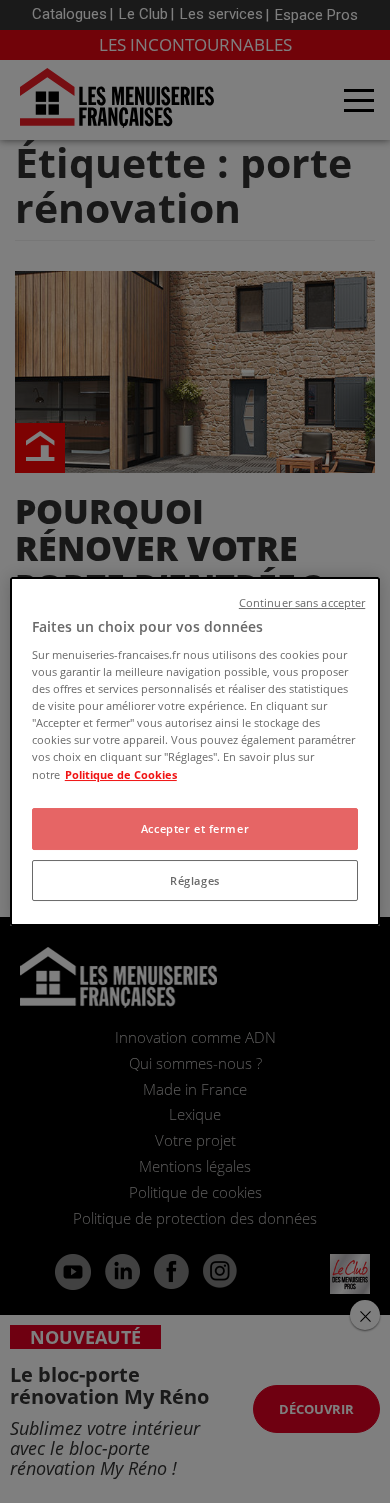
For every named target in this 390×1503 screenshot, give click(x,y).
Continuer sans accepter (302, 603)
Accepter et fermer (195, 828)
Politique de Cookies (121, 774)
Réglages (195, 880)
